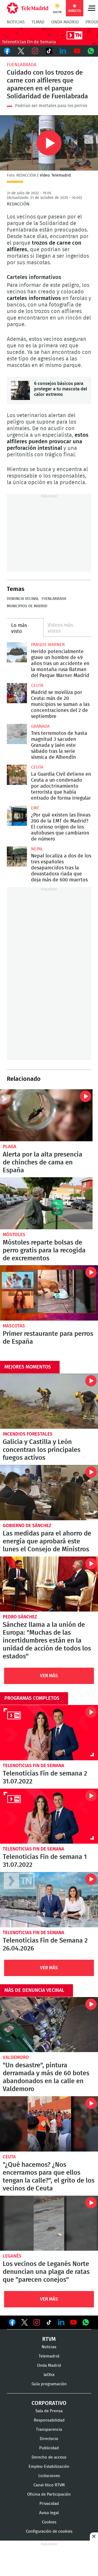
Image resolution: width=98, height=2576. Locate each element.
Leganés (12, 2256)
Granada (40, 726)
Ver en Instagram (37, 2322)
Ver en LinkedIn (61, 2322)
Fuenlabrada (22, 65)
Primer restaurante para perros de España (49, 1293)
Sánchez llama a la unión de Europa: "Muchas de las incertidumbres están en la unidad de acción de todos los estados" (49, 1584)
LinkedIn (63, 51)
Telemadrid (49, 2356)
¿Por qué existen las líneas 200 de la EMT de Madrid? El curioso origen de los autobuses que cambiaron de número (17, 816)
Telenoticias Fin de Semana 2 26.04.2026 (49, 1900)
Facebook (7, 51)
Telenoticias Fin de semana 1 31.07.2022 (49, 1816)
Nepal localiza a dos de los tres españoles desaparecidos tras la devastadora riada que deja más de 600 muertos (17, 857)
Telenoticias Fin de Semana (33, 1766)
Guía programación (49, 2384)
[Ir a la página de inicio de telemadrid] (28, 8)
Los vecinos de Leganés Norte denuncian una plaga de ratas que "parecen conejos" (49, 2223)
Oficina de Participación (49, 2494)
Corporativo (49, 2403)
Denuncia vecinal (23, 599)
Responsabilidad (49, 2420)
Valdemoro (16, 2057)
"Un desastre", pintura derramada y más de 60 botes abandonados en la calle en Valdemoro (49, 2025)
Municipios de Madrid (27, 606)
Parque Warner (48, 645)
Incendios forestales (28, 1434)
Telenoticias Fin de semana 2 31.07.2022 (49, 1733)
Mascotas (14, 1326)
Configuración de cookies (49, 2531)
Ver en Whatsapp (86, 2322)
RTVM (49, 2339)
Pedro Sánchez (20, 1617)
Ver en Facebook (12, 2323)
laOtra (49, 2375)
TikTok (49, 51)
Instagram (35, 51)
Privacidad (49, 2504)
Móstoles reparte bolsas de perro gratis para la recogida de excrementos (46, 1203)
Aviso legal (49, 2513)
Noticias (16, 22)
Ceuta (37, 685)
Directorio (49, 2439)
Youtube (77, 51)
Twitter (21, 51)
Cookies (49, 2522)
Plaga (10, 1147)
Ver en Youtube (73, 2322)
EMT (35, 808)
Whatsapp (91, 51)
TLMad (38, 22)
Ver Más (49, 1676)
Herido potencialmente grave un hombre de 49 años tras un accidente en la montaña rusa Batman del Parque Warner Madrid (17, 652)
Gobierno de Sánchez (27, 1526)
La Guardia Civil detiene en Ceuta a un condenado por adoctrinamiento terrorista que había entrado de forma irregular (17, 775)
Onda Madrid (65, 22)
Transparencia (49, 2430)
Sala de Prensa (49, 2411)
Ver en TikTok (49, 2323)
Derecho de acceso (49, 2457)
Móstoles (14, 1235)
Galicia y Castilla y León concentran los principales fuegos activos (49, 1401)
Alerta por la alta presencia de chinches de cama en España (46, 1115)
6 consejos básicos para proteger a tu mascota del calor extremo (20, 390)
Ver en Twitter (24, 2323)
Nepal (37, 849)
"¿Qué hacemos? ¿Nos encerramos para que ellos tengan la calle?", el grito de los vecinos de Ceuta (49, 2124)
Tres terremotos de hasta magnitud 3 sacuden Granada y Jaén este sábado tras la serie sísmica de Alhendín (17, 734)
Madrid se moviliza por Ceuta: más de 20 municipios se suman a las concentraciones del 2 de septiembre (17, 693)
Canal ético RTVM (49, 2485)
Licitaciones (49, 2476)
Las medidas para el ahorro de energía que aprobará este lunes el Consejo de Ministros (49, 1493)
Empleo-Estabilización (49, 2467)
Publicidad (49, 2448)
